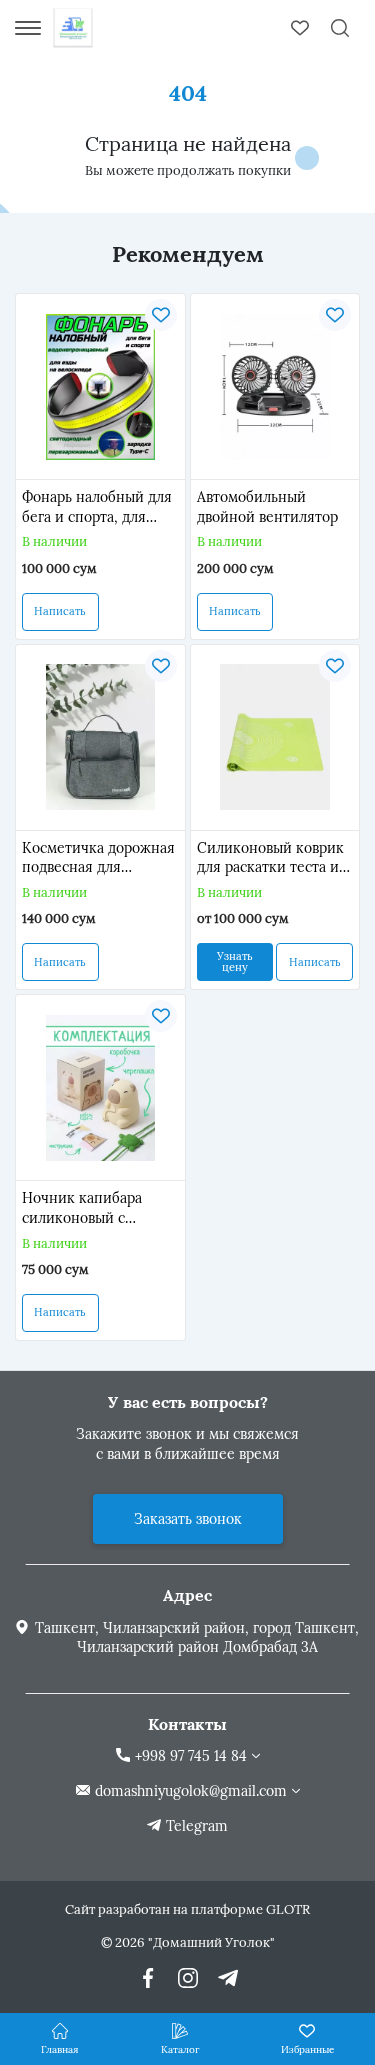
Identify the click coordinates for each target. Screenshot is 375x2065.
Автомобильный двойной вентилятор (267, 507)
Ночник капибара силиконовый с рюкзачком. (82, 1208)
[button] (30, 467)
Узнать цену (235, 961)
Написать (60, 611)
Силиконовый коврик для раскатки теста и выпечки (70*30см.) (270, 858)
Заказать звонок (188, 1519)
